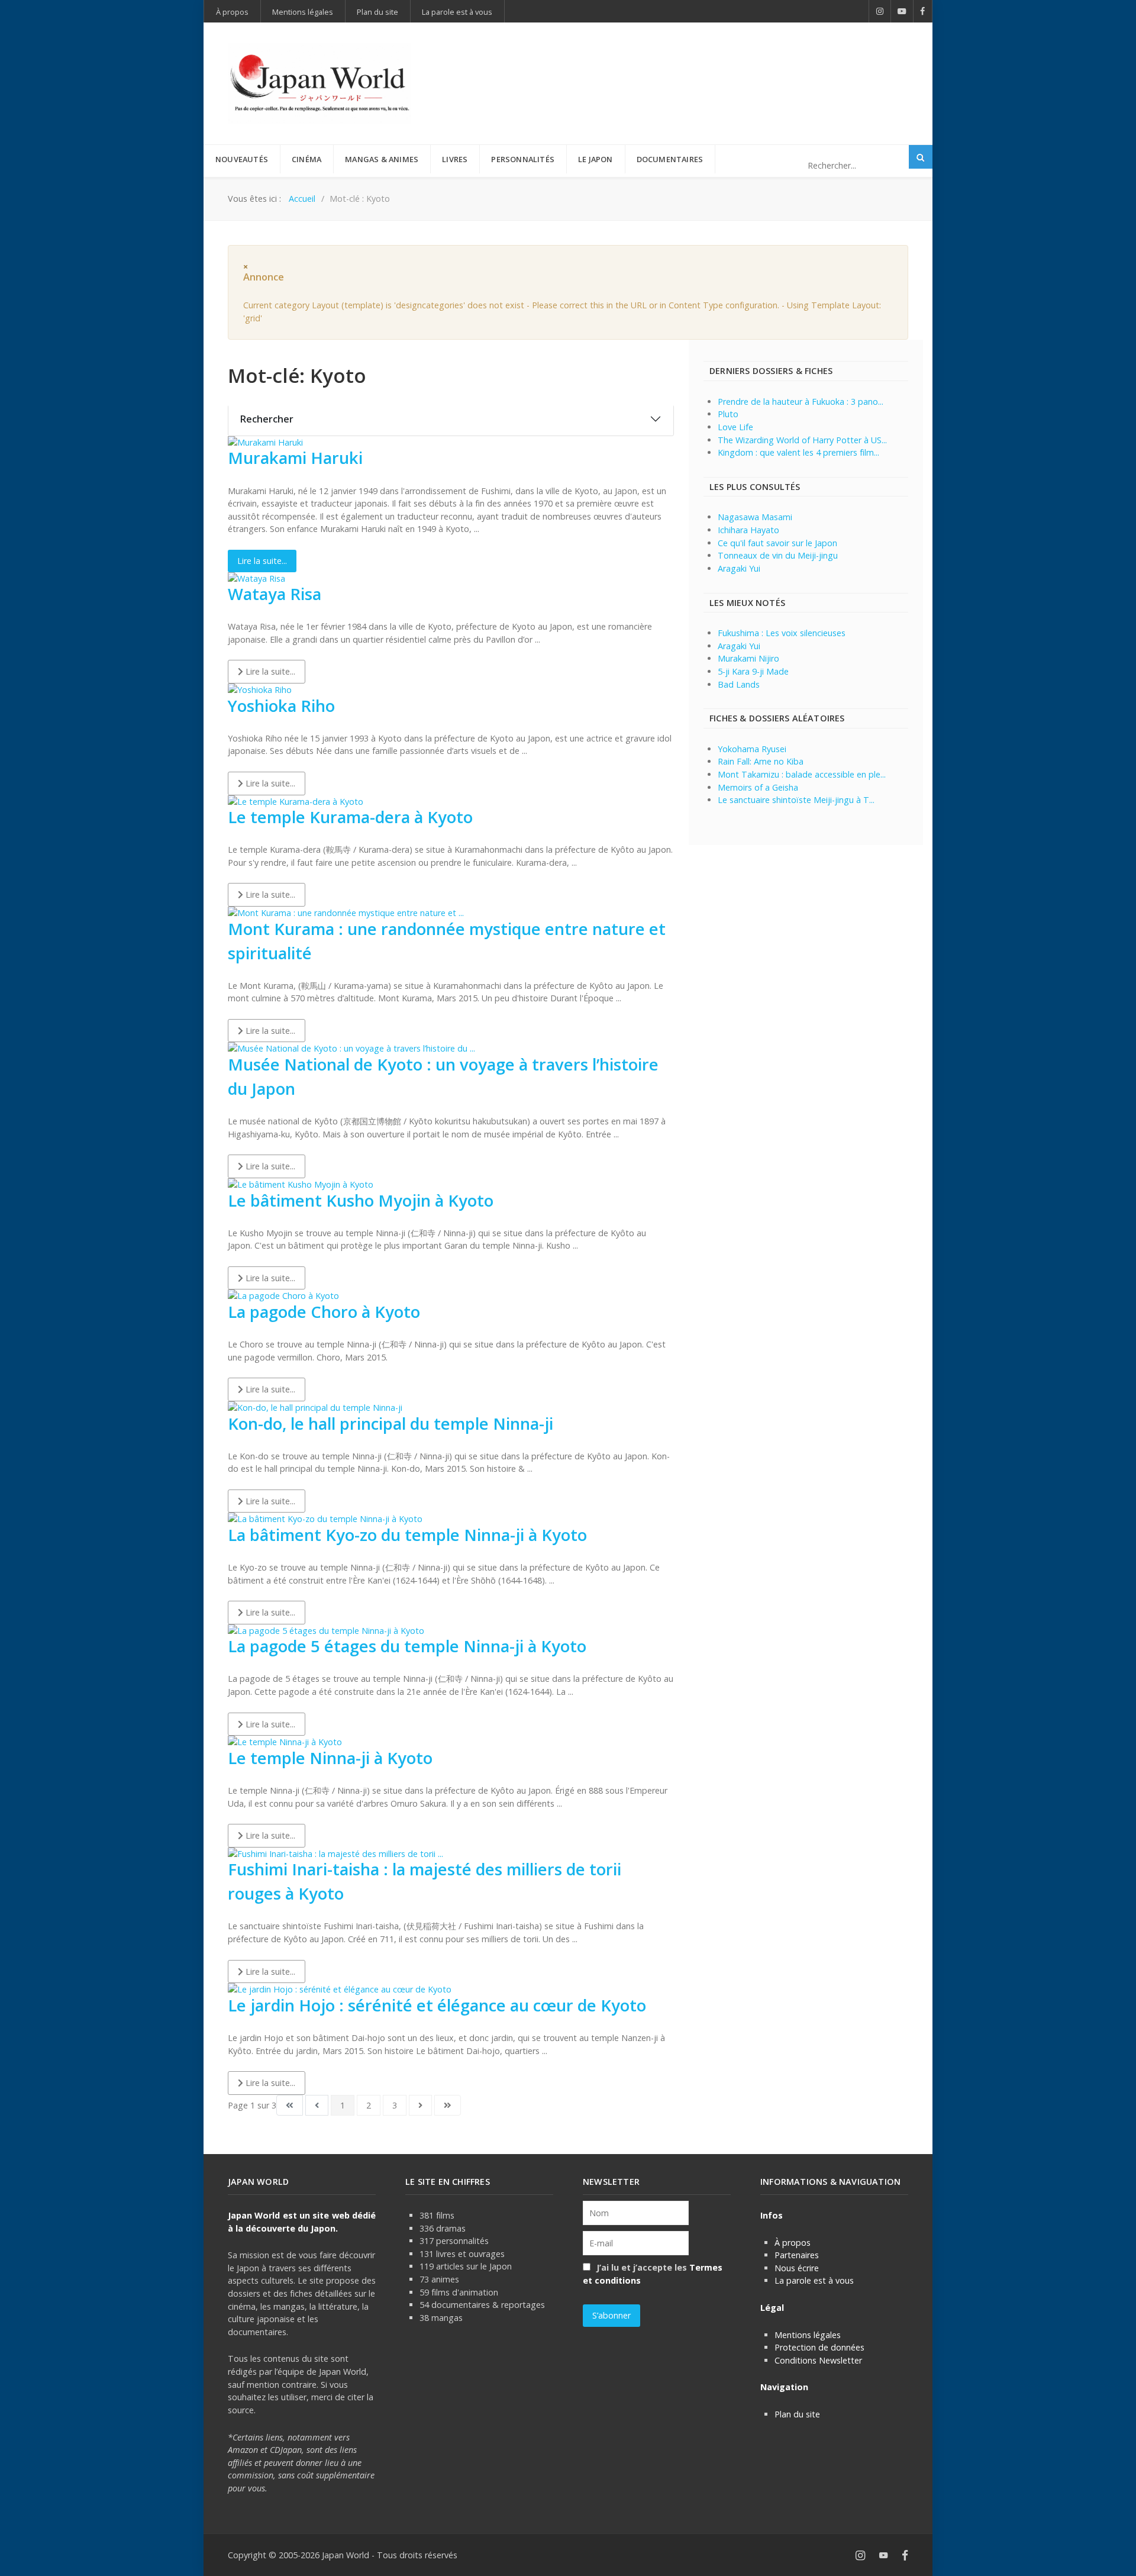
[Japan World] (319, 83)
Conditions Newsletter (818, 2360)
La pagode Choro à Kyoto (324, 1312)
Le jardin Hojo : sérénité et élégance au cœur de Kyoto (437, 2005)
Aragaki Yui (739, 568)
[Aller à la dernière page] (448, 2106)
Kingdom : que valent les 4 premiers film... (798, 452)
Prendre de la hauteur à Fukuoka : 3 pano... (801, 402)
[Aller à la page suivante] (420, 2106)
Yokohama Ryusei (752, 749)
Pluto (728, 414)
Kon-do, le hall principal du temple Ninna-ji (390, 1424)
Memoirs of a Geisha (758, 787)
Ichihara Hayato (748, 530)
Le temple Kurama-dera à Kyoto (350, 817)
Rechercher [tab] (267, 419)
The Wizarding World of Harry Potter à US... (802, 440)
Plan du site (797, 2414)
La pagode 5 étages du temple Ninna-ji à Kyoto (407, 1646)
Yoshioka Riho (281, 706)
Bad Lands (739, 684)
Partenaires (797, 2255)
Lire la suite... (262, 561)
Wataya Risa (275, 594)
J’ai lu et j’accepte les (653, 2274)
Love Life (735, 427)
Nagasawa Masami (755, 517)
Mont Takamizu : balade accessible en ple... (802, 774)
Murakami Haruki (295, 458)
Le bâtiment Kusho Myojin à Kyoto (361, 1200)
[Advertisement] (693, 64)
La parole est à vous (814, 2280)
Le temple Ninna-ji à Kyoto (330, 1758)
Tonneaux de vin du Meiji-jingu (778, 555)
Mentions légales (808, 2335)
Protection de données (819, 2347)
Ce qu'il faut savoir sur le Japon (777, 543)
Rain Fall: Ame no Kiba (761, 761)
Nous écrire (797, 2268)
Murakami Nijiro (748, 658)
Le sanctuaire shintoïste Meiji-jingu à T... (796, 800)
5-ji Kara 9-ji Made (753, 671)
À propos (793, 2243)
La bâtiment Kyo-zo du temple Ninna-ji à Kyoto (407, 1535)
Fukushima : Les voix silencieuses (782, 633)
